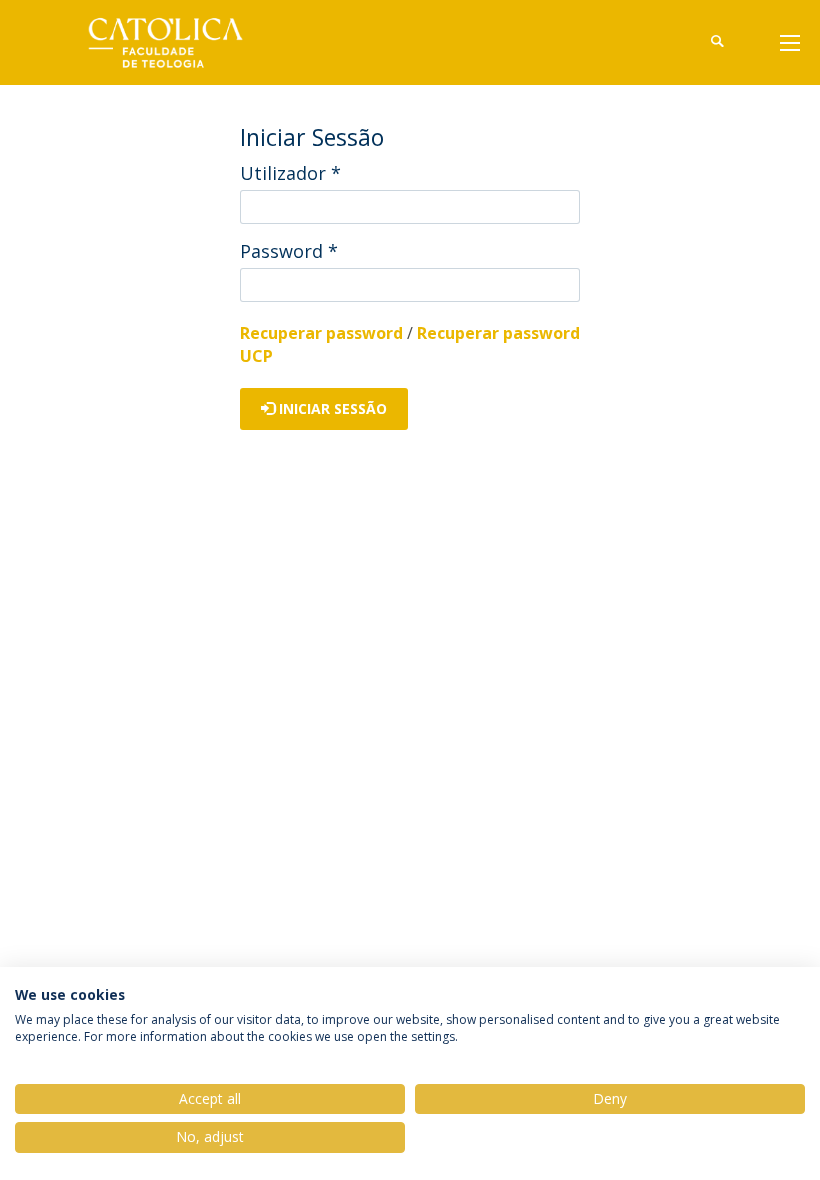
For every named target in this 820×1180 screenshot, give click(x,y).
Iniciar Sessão (331, 408)
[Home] (180, 42)
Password (289, 251)
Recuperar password (321, 333)
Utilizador (290, 173)
